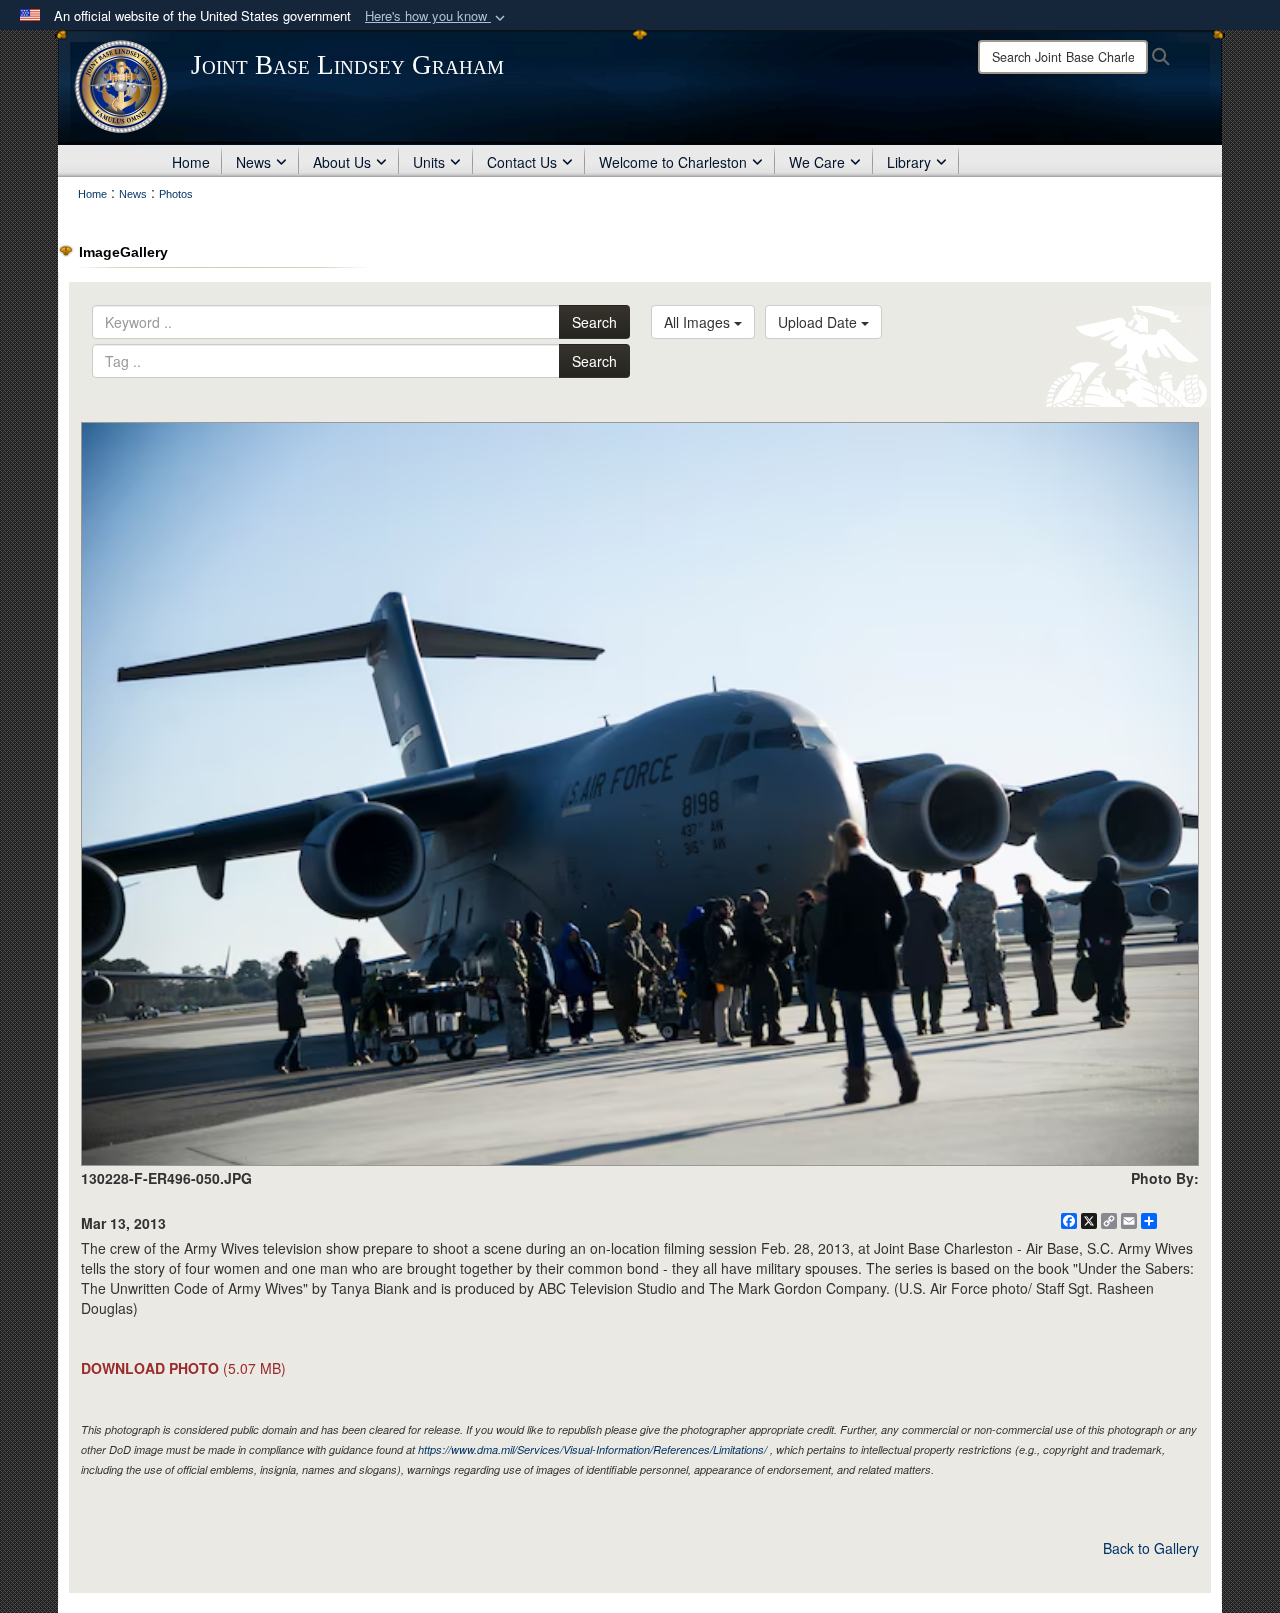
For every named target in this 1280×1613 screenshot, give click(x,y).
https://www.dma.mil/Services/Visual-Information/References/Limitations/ (592, 1449)
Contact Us (522, 162)
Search (594, 322)
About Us (342, 162)
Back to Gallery (1151, 1548)
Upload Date (819, 322)
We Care (817, 162)
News (253, 162)
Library (909, 162)
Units (429, 162)
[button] (437, 16)
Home (191, 162)
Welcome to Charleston (673, 162)
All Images (699, 322)
